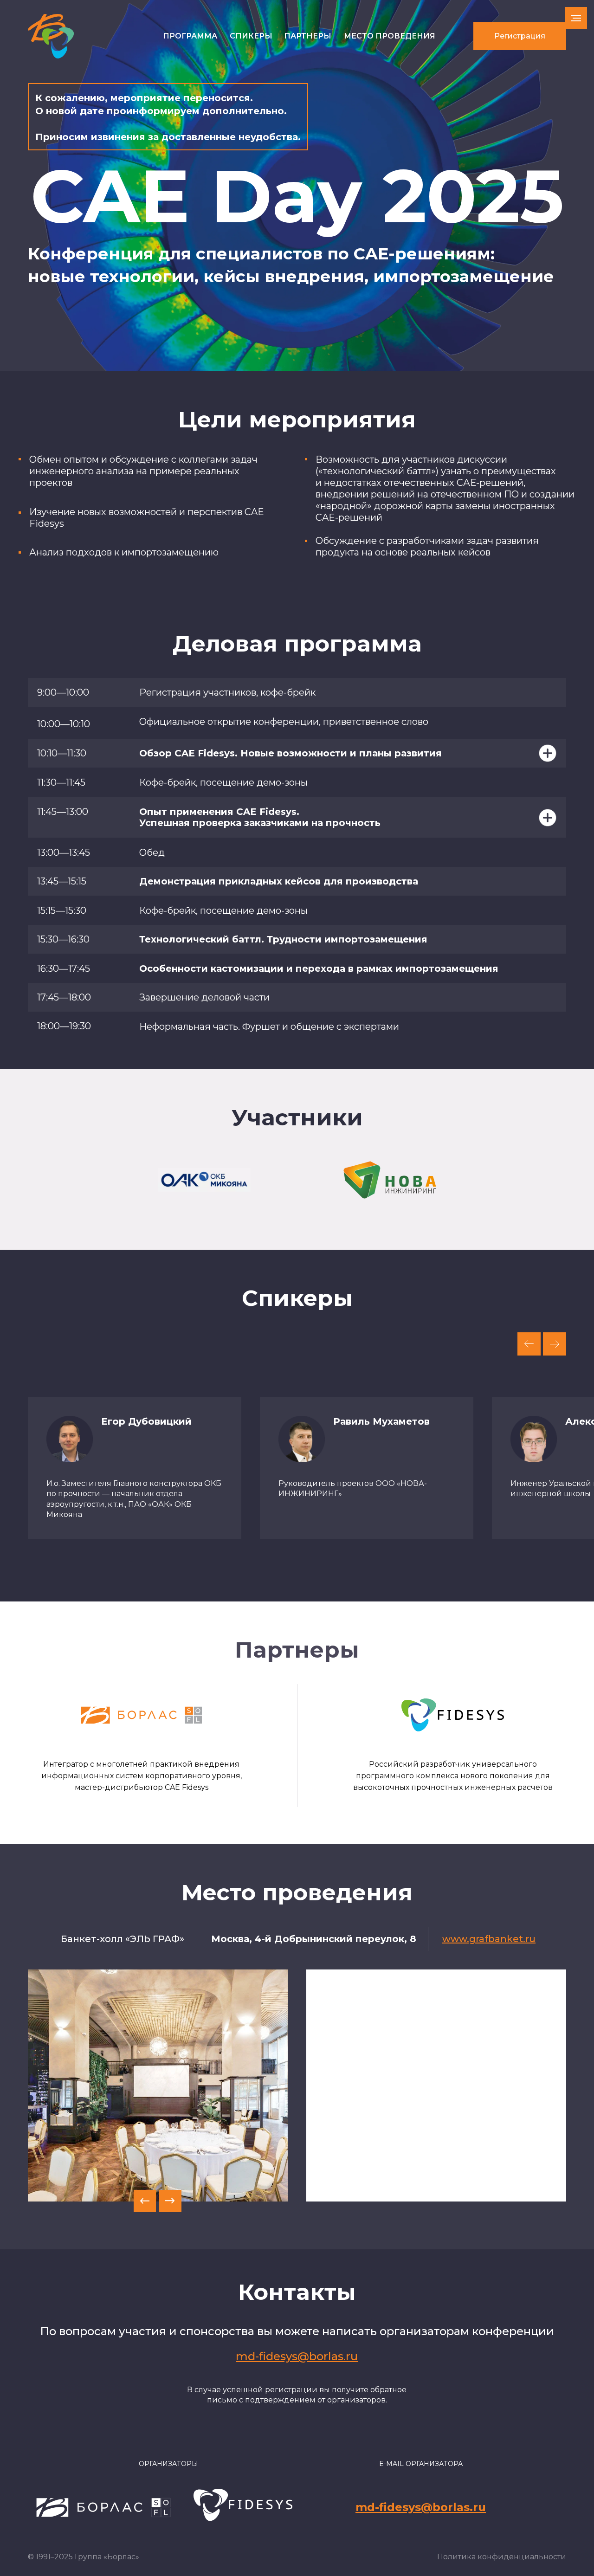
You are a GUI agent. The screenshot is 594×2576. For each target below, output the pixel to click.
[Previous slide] (529, 1344)
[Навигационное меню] (576, 18)
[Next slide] (555, 1344)
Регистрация (520, 36)
